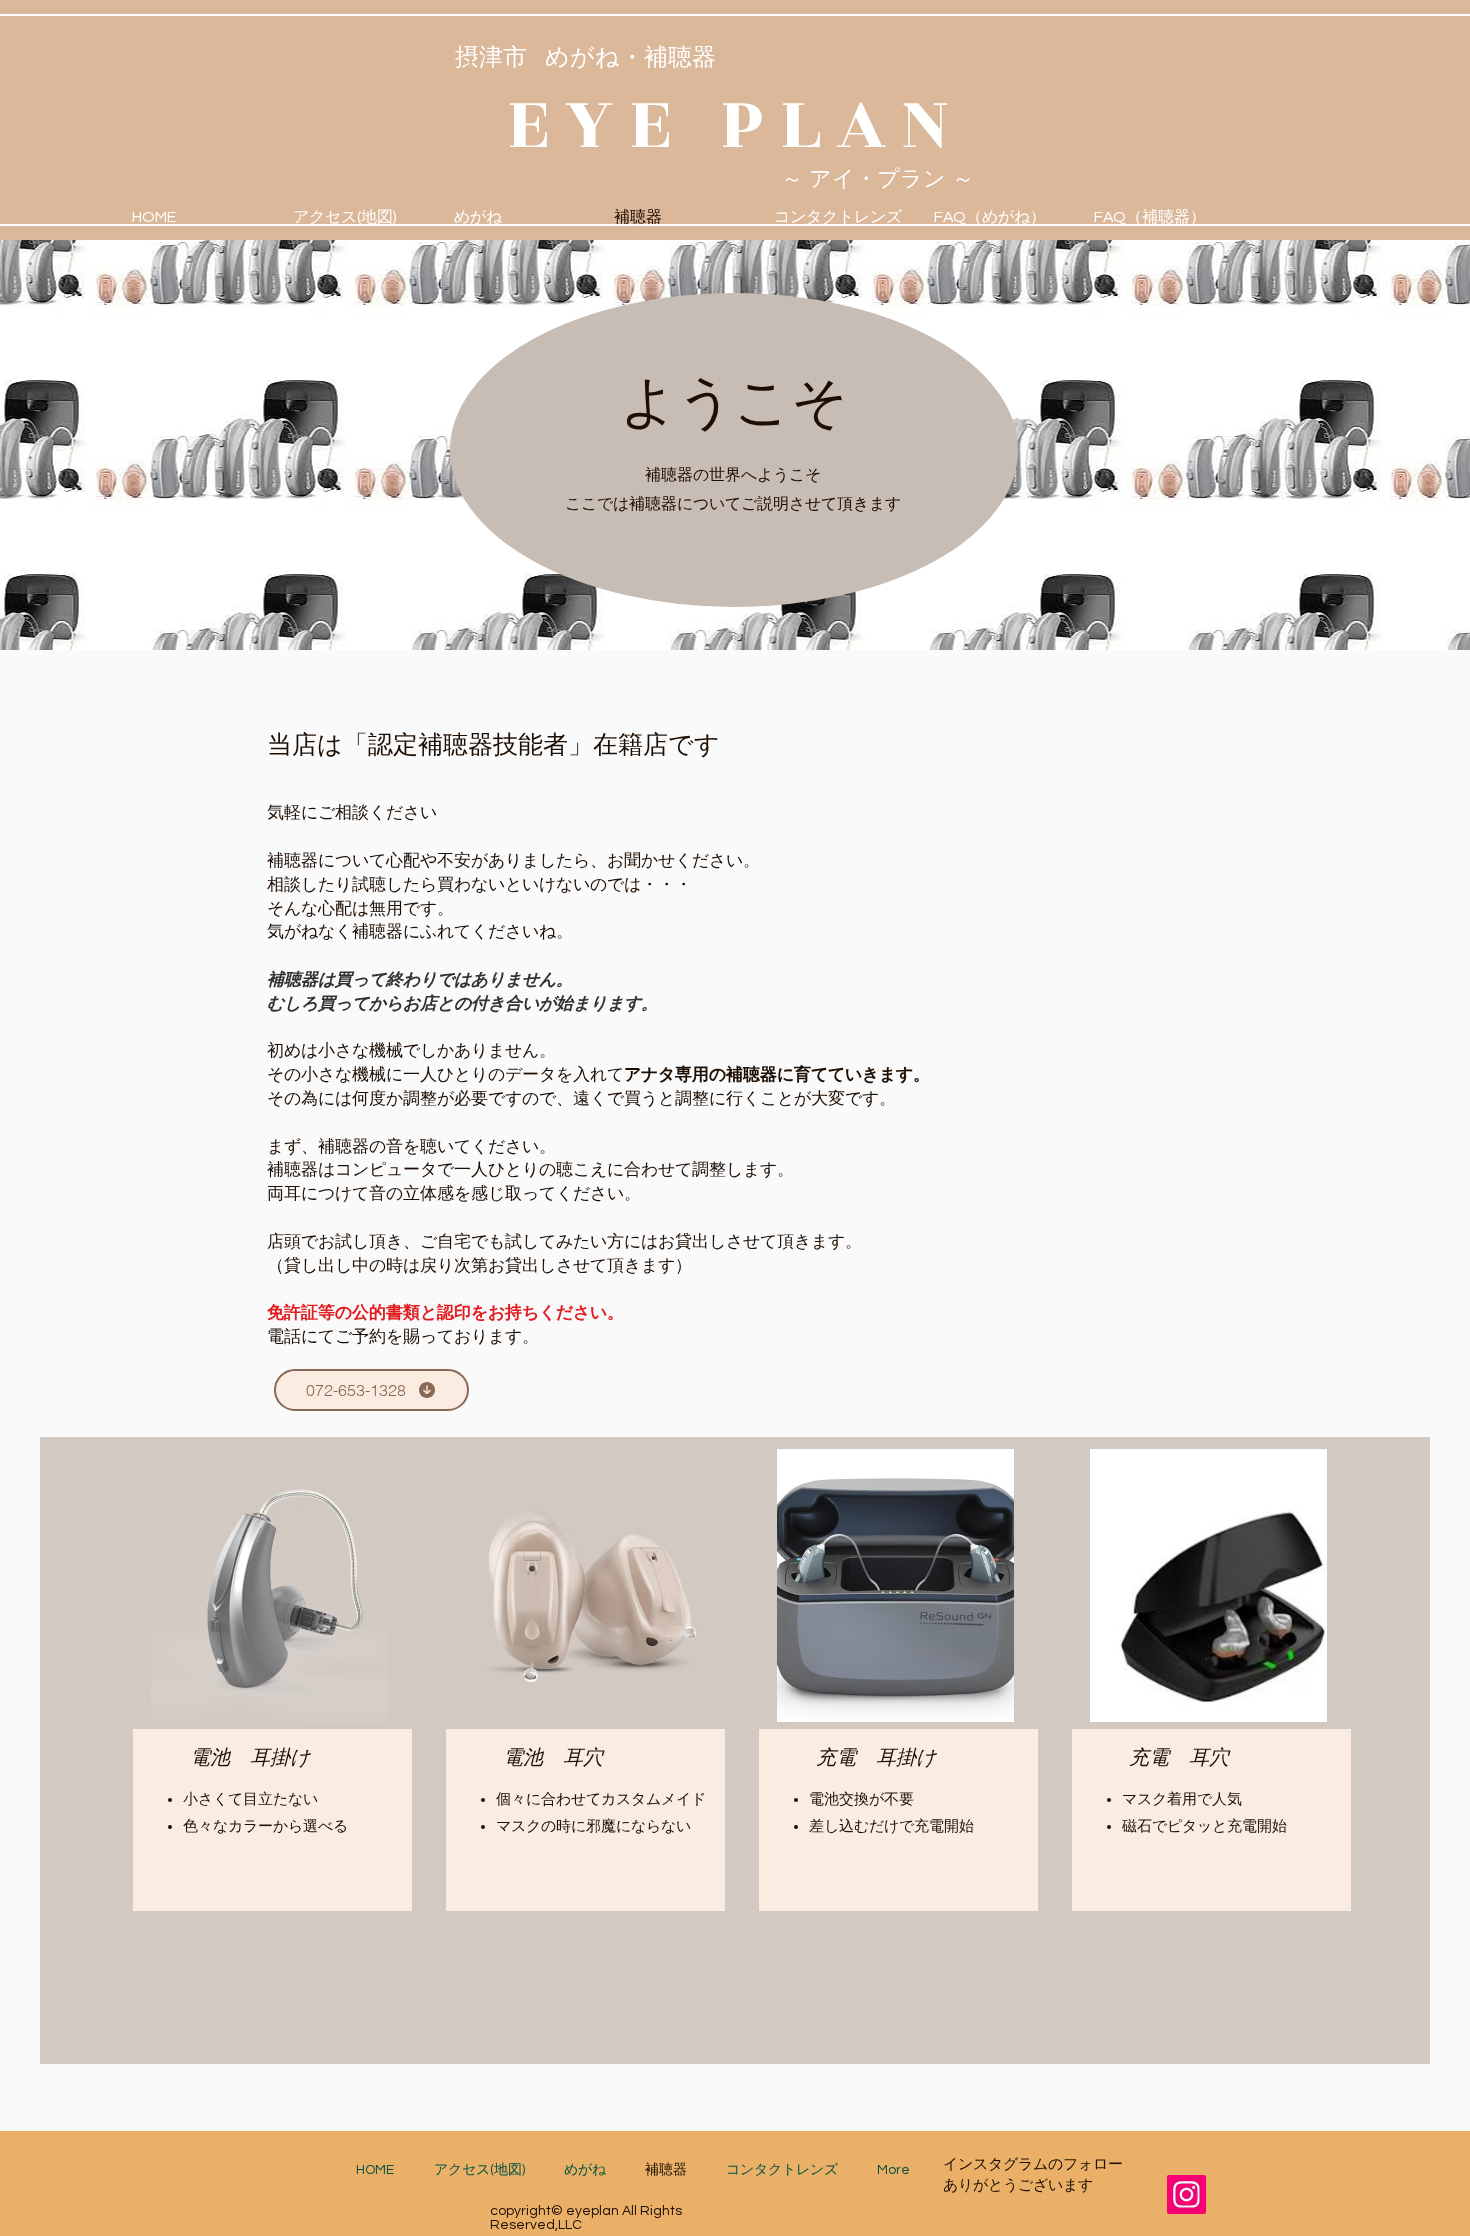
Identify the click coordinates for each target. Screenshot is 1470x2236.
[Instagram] (1186, 2194)
